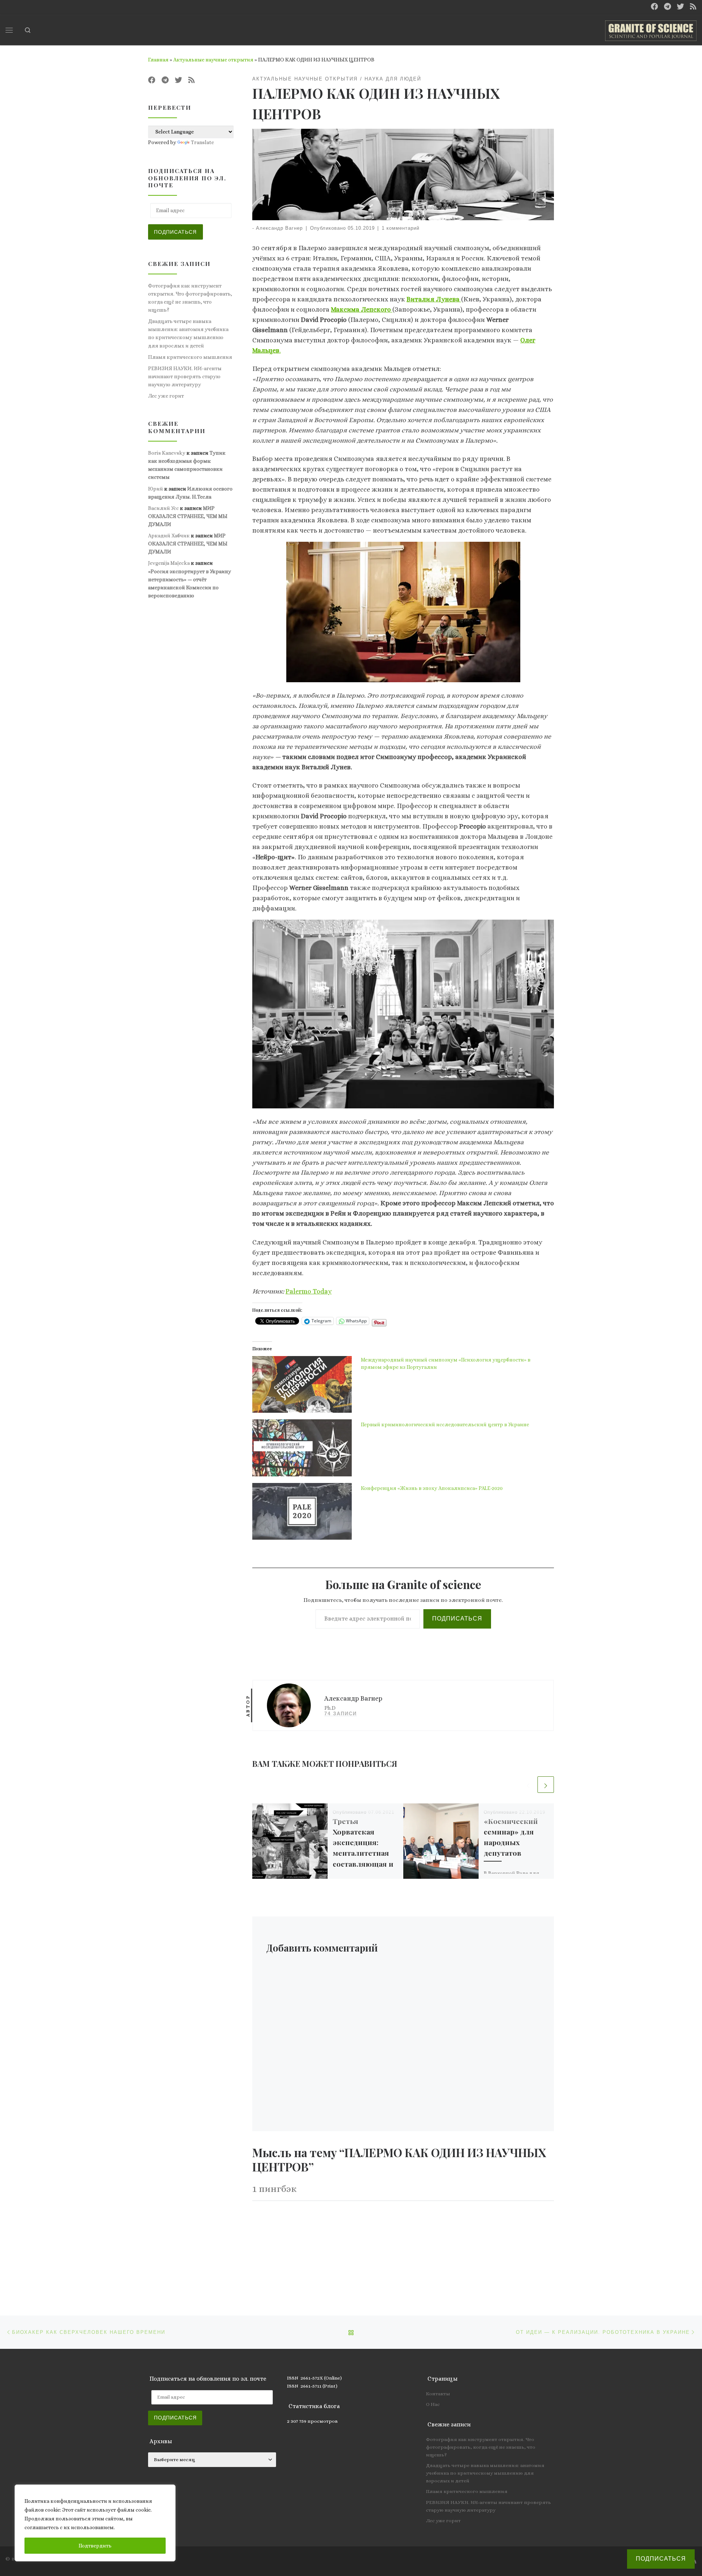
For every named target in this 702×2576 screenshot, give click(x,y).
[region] (95, 2523)
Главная (158, 60)
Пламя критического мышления (190, 357)
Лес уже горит (166, 396)
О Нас (433, 2404)
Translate (202, 142)
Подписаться (457, 1619)
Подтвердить (95, 2546)
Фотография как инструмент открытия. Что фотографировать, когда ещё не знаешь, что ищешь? (190, 298)
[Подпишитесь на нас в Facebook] (654, 7)
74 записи (341, 1714)
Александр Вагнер (279, 228)
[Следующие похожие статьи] (546, 1785)
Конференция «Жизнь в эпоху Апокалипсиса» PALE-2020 (432, 1488)
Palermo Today (309, 1291)
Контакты (438, 2394)
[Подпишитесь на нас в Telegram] (667, 7)
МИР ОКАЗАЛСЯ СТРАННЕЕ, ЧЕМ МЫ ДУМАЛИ (188, 516)
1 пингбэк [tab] (274, 2189)
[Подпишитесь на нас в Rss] (693, 7)
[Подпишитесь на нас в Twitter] (680, 7)
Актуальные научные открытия (213, 60)
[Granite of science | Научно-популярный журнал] (651, 29)
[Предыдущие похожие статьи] (528, 1785)
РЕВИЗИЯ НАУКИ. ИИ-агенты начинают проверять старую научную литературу (185, 376)
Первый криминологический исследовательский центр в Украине (445, 1424)
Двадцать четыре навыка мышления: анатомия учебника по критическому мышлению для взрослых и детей (188, 333)
